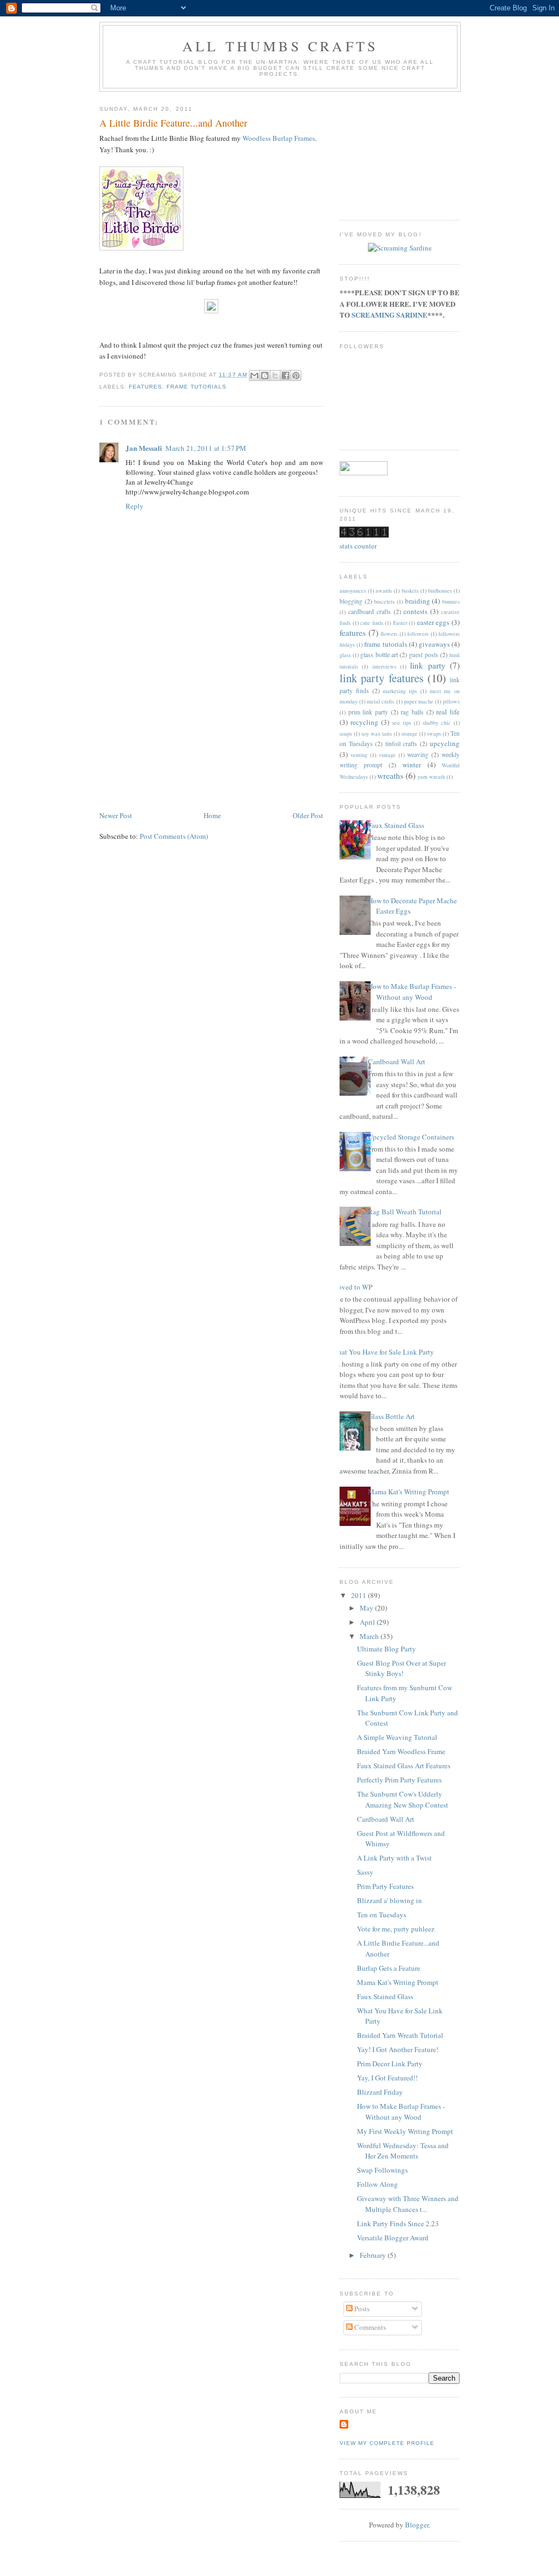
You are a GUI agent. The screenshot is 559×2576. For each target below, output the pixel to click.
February (374, 2255)
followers (418, 634)
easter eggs (433, 622)
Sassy (365, 1872)
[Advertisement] (181, 733)
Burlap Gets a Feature (389, 1968)
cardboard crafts (370, 612)
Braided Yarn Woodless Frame (401, 1751)
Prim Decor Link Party (390, 2064)
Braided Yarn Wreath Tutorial (400, 2035)
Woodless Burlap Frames (279, 138)
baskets (410, 591)
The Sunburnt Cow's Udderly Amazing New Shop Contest (403, 1799)
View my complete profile (387, 2443)
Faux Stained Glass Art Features (404, 1766)
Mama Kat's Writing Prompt (409, 1492)
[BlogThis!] (265, 375)
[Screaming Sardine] (400, 248)
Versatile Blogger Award (393, 2238)
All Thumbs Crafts (280, 46)
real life (448, 712)
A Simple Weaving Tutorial (397, 1737)
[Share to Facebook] (286, 375)
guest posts (423, 655)
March (370, 1636)
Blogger (417, 2525)
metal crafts (380, 701)
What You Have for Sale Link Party (383, 1352)
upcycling (445, 743)
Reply (135, 506)
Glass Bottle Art (391, 1416)
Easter (400, 623)
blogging (351, 601)
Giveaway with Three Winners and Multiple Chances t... (408, 2204)
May (367, 1608)
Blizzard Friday (380, 2092)
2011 (359, 1595)
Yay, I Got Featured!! (387, 2078)
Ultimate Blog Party (386, 1649)
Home (212, 815)
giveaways (434, 644)
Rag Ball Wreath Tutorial (405, 1212)
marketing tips (400, 691)
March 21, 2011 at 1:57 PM (206, 448)
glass (345, 655)
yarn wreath (431, 777)
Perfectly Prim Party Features (399, 1780)
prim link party (368, 712)
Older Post (308, 815)
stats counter (358, 546)
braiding (418, 601)
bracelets (384, 601)
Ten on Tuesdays (382, 1915)
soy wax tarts (377, 734)
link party (427, 665)
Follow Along (377, 2184)
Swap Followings (382, 2170)
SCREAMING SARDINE (389, 315)
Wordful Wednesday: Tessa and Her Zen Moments (403, 2151)
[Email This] (254, 375)
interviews (384, 666)
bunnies (451, 601)
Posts (361, 2309)
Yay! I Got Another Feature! (398, 2049)
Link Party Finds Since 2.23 (398, 2223)
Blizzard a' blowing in (389, 1900)
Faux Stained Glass (396, 825)
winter (412, 765)
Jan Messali (144, 448)
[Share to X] (275, 375)
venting (359, 755)
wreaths (390, 776)
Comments (369, 2327)
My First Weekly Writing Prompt (405, 2131)
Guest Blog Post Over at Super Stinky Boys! (402, 1668)
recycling (364, 722)
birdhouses (440, 591)
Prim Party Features (385, 1886)
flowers (389, 634)
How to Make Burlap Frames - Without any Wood (412, 992)
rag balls (412, 712)
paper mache (419, 701)
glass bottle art (379, 655)
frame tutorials (197, 387)
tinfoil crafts (402, 744)
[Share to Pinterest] (296, 375)
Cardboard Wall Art (397, 1062)
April (368, 1622)
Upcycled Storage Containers (411, 1137)
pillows (451, 701)
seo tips (401, 723)
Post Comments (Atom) (174, 836)
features (145, 387)
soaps (346, 734)
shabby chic (437, 723)
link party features (382, 678)
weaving (418, 755)
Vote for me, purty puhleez (396, 1929)
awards (384, 591)
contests (415, 611)
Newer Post (116, 815)
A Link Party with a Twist (394, 1858)
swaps (434, 734)
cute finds (372, 623)
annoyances (353, 591)
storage (409, 734)
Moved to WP (352, 1287)
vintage (387, 755)
